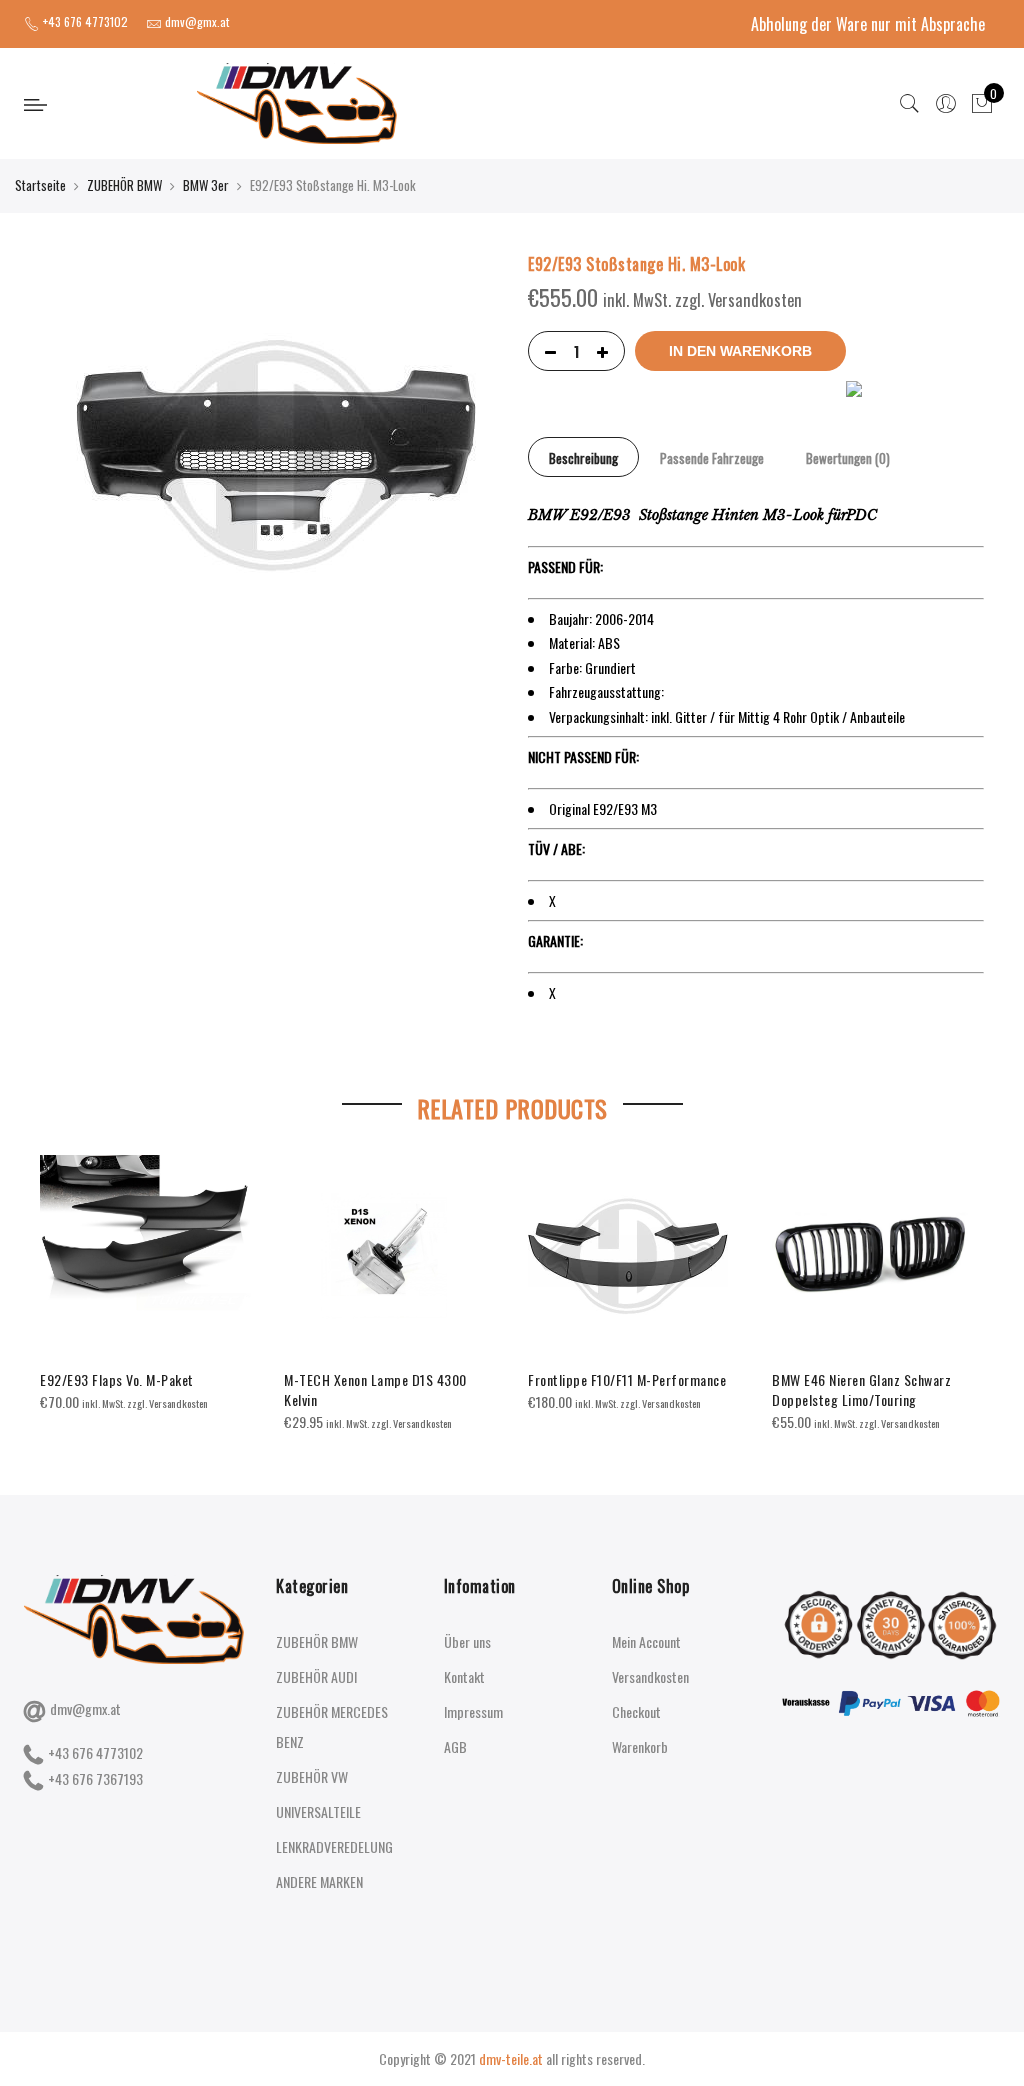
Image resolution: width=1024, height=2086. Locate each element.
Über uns (467, 1641)
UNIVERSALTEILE (318, 1811)
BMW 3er (206, 185)
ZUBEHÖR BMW (124, 185)
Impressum (473, 1711)
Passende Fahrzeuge (712, 458)
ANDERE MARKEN (319, 1881)
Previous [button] (58, 1280)
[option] (146, 1284)
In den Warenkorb (740, 351)
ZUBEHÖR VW (312, 1776)
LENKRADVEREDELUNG (334, 1846)
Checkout (636, 1711)
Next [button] (966, 1280)
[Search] (910, 104)
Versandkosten (650, 1676)
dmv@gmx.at (85, 1708)
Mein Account (646, 1641)
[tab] (583, 457)
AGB (455, 1746)
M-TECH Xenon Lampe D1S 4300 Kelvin (375, 1389)
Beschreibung (583, 458)
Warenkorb (640, 1746)
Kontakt (464, 1676)
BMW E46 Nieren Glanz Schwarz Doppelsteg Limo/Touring (861, 1389)
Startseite (40, 185)
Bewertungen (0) (848, 458)
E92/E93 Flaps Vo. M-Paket (117, 1379)
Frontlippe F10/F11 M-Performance (627, 1379)
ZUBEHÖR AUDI (316, 1676)
